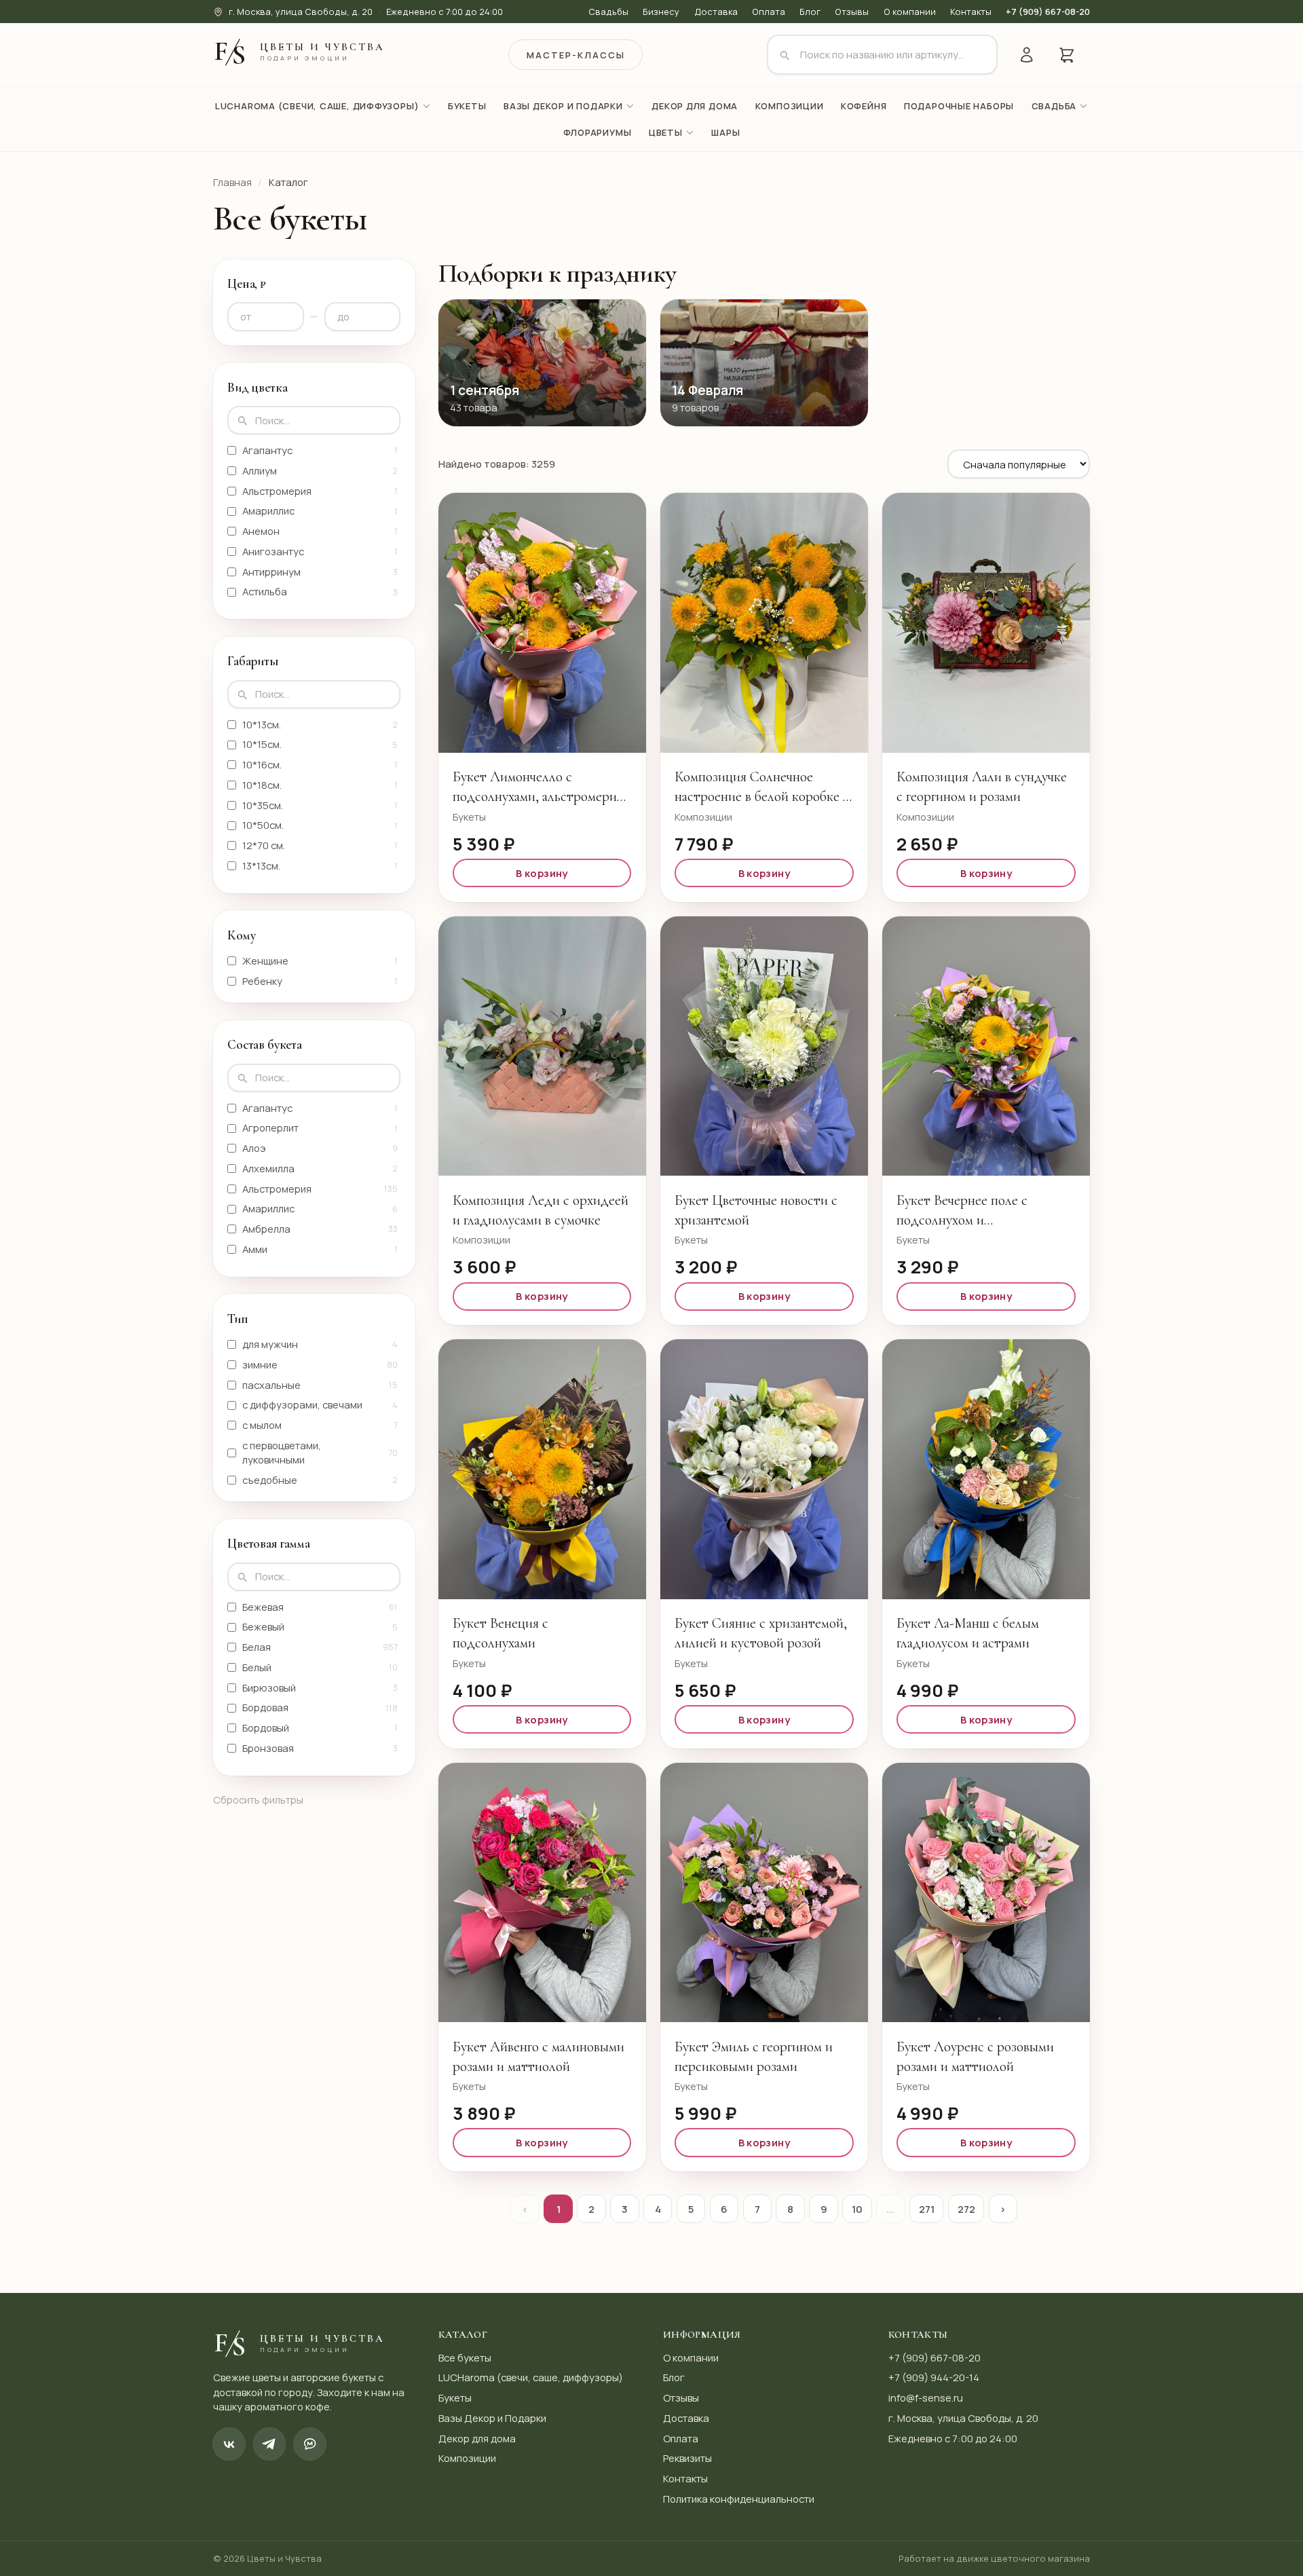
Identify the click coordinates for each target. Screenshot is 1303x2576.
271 (927, 2209)
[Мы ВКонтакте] (229, 2444)
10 (857, 2209)
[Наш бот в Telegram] (270, 2444)
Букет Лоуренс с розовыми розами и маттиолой (975, 2056)
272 (966, 2209)
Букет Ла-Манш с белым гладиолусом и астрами (968, 1633)
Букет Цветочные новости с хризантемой (756, 1210)
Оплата (769, 12)
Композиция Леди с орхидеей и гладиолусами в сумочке (541, 1210)
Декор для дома (477, 2438)
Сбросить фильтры (258, 1799)
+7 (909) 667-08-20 (1048, 12)
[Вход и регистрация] (1026, 55)
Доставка (716, 12)
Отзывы (852, 12)
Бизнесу (661, 12)
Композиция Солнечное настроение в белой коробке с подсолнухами (762, 787)
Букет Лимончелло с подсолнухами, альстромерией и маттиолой (542, 787)
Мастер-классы (576, 55)
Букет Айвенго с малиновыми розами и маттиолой (539, 2056)
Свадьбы (608, 12)
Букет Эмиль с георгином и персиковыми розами (754, 2056)
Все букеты (465, 2357)
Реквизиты (687, 2458)
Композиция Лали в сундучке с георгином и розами (982, 786)
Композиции (467, 2458)
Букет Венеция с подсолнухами (501, 1633)
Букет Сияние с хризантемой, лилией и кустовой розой (761, 1633)
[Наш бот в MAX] (310, 2444)
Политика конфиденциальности (739, 2499)
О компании (910, 12)
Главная (232, 182)
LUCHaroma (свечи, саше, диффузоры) (531, 2377)
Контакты (971, 12)
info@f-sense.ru (926, 2397)
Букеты (455, 2397)
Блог (810, 12)
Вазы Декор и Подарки (492, 2418)
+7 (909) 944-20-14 (934, 2377)
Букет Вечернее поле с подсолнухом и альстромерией (962, 1211)
